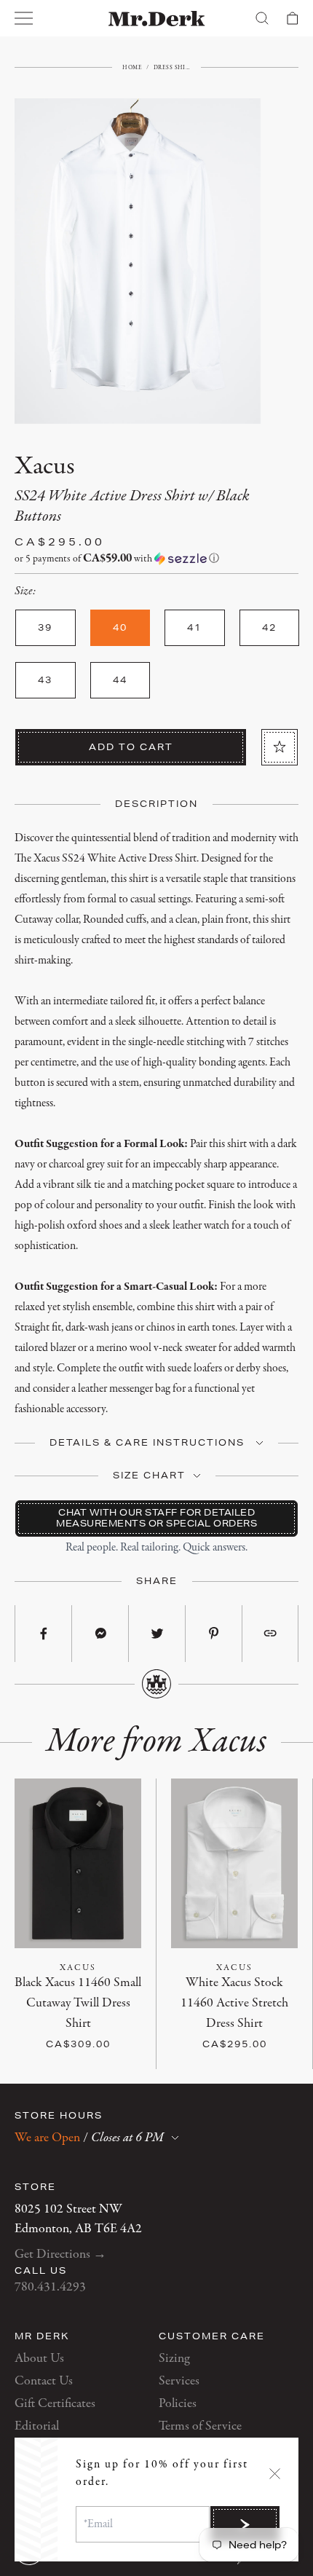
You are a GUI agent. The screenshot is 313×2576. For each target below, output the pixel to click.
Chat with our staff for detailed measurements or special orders (156, 1517)
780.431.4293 (50, 2287)
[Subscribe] (245, 2524)
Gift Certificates (55, 2404)
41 (29, 2003)
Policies (178, 2404)
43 (84, 2003)
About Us (39, 2359)
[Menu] (24, 18)
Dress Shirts (172, 67)
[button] (156, 559)
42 (57, 2003)
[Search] (262, 18)
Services (179, 2381)
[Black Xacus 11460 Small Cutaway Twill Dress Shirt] (78, 1863)
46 (248, 2024)
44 (112, 2003)
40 (112, 1983)
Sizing (174, 2359)
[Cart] (293, 18)
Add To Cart (131, 747)
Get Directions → (60, 2254)
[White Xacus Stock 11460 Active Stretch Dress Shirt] (234, 1863)
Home (132, 67)
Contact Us (44, 2381)
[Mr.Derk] (157, 19)
